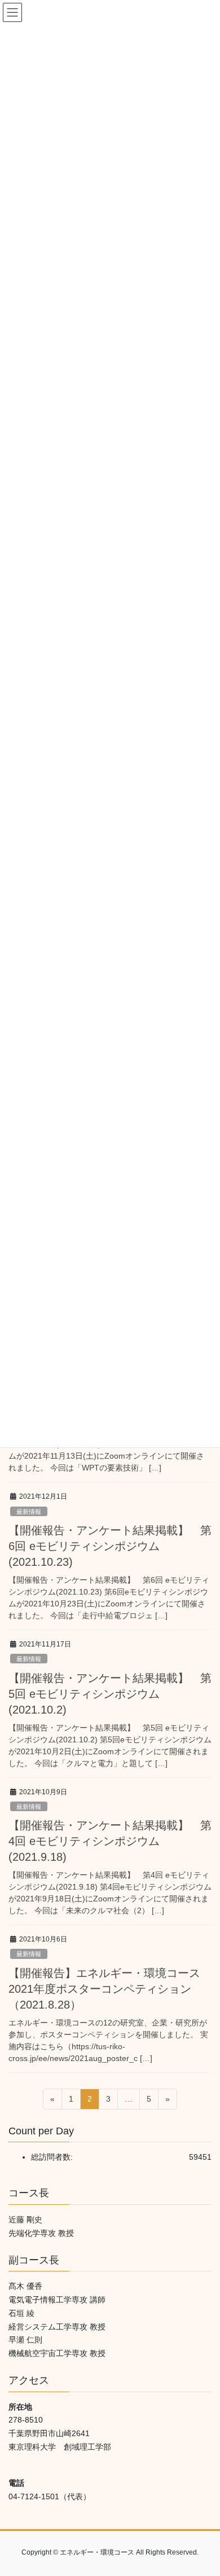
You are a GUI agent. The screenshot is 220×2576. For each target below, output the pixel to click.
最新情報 (29, 1511)
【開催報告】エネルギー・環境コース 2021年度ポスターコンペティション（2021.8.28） (110, 1988)
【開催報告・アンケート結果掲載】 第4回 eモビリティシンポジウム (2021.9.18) (110, 1840)
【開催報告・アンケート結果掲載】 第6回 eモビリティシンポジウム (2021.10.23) (110, 1545)
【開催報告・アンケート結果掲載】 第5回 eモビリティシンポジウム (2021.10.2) (110, 1693)
